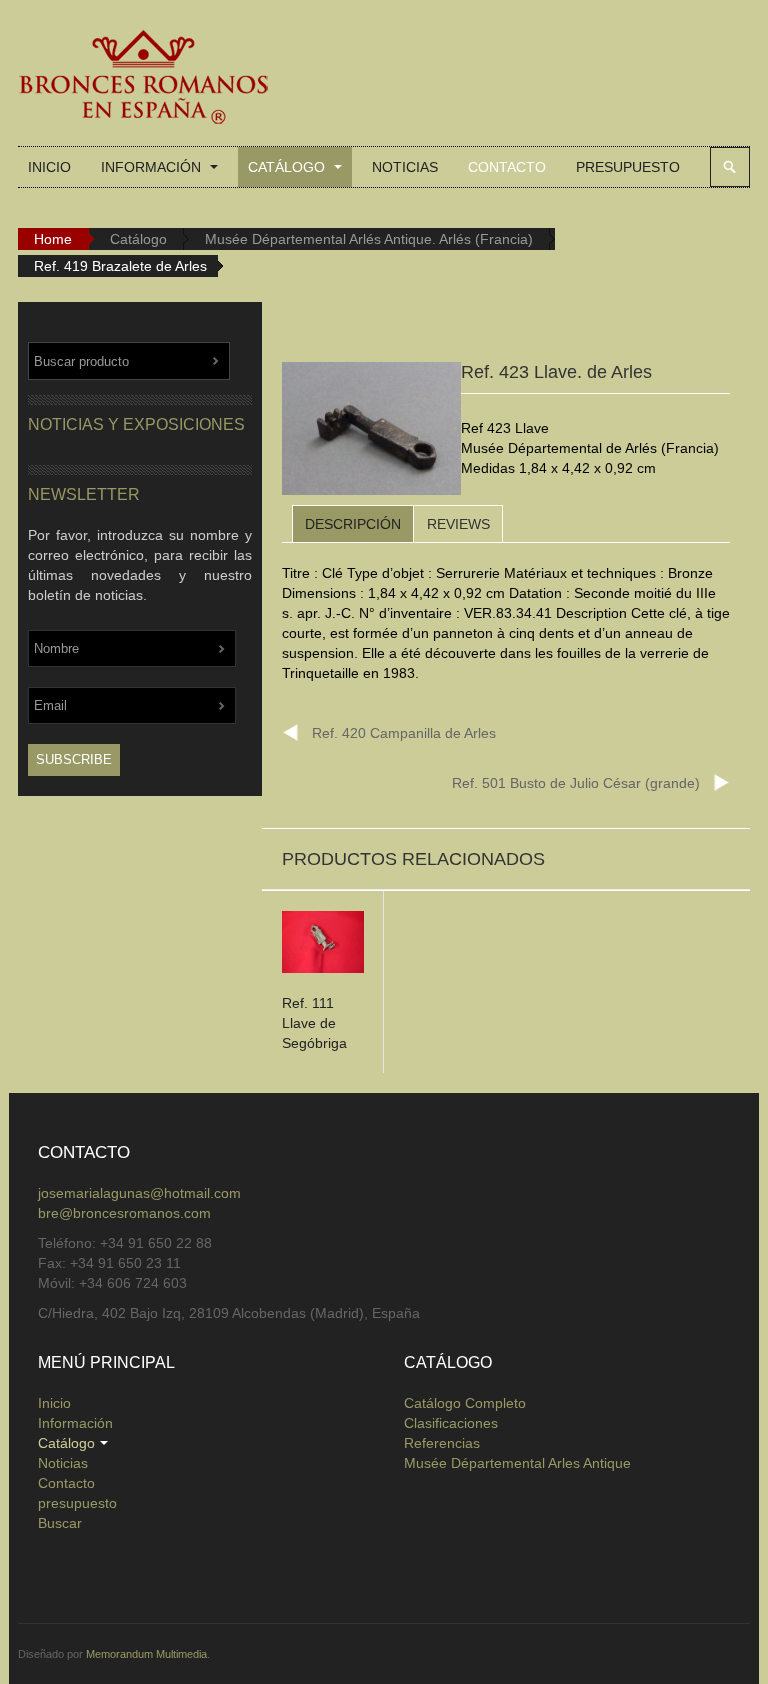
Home (53, 239)
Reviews (458, 524)
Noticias (405, 167)
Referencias (442, 1443)
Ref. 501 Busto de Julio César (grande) (576, 783)
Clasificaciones (451, 1423)
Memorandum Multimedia (146, 1654)
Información (153, 167)
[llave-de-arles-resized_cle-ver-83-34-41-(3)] (371, 432)
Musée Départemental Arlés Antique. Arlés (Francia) (369, 239)
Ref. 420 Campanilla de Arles (404, 733)
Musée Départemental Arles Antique (517, 1463)
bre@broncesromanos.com (124, 1213)
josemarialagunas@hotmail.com (139, 1193)
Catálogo (288, 167)
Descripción (353, 524)
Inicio (49, 167)
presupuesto (628, 167)
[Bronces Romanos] (143, 78)
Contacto (507, 167)
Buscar (730, 167)
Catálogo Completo (465, 1403)
